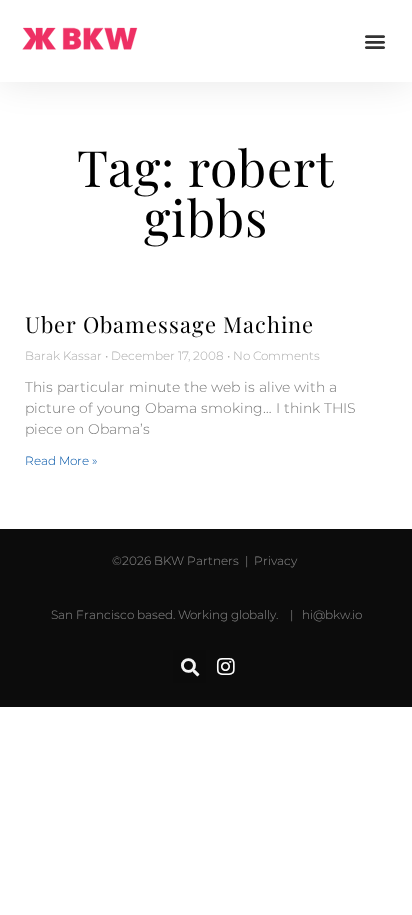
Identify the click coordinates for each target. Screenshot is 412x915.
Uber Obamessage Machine (169, 324)
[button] (375, 41)
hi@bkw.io (332, 614)
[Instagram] (226, 667)
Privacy (274, 560)
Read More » (61, 460)
